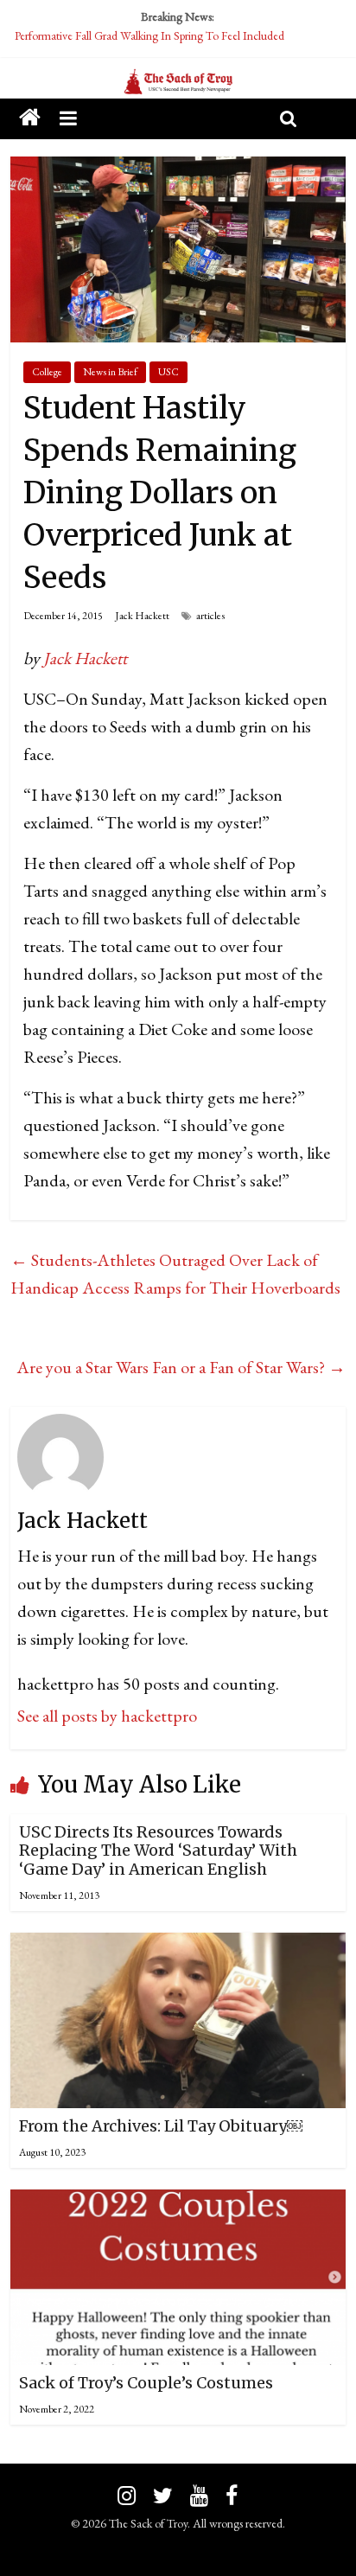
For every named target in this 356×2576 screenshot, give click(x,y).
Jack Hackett (142, 616)
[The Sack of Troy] (178, 82)
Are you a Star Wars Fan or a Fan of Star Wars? (181, 1367)
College (47, 372)
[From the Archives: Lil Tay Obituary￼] (178, 1946)
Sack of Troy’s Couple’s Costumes (146, 2383)
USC (168, 372)
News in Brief (110, 372)
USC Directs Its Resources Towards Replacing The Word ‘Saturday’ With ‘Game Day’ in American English (158, 1851)
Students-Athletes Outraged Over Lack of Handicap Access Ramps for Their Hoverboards (175, 1274)
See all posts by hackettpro (107, 1716)
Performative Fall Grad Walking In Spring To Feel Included (149, 35)
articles (210, 616)
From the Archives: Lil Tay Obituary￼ (161, 2126)
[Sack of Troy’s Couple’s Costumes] (178, 2203)
